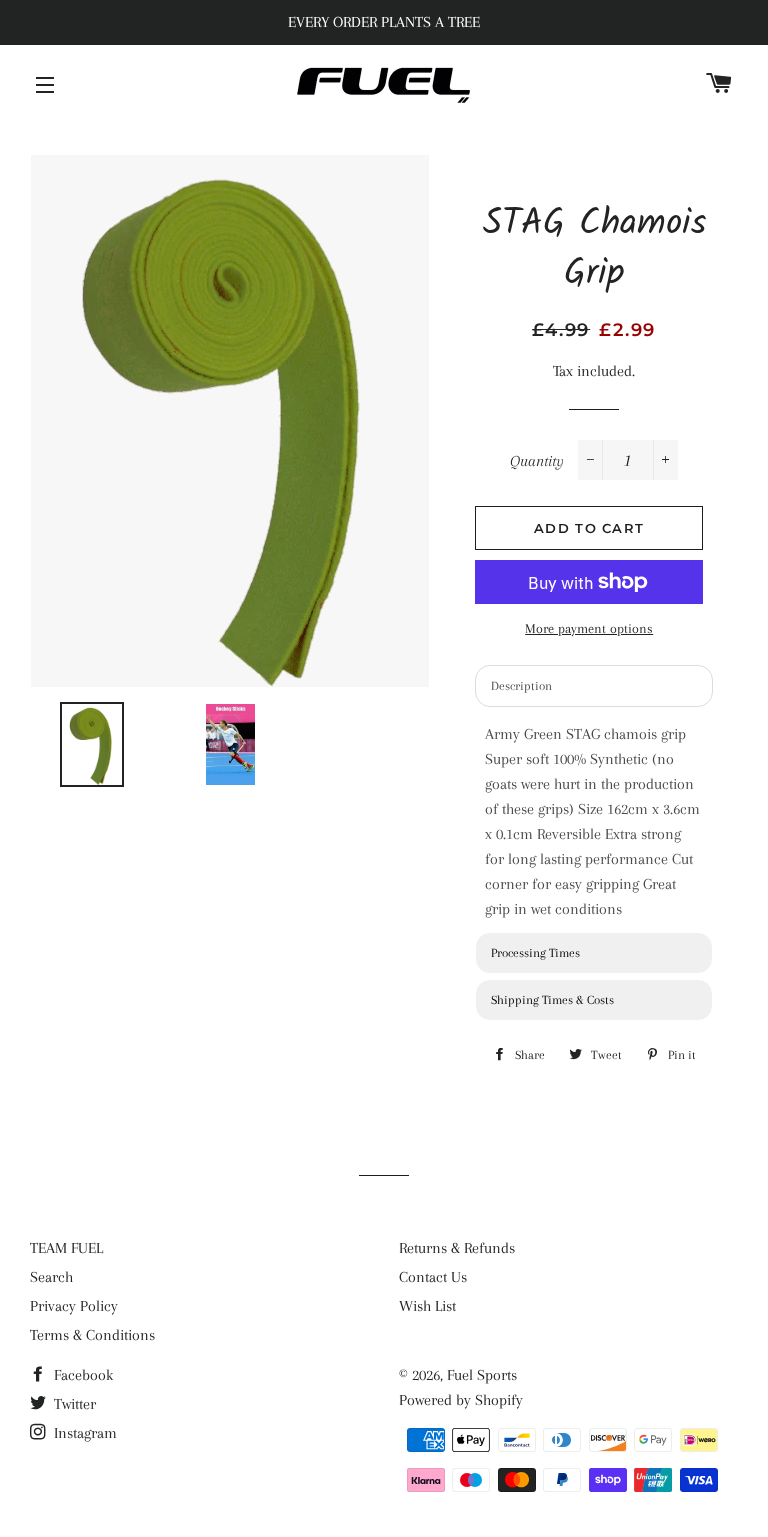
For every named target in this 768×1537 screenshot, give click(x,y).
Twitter (73, 1404)
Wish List (427, 1306)
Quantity (537, 461)
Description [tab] (521, 686)
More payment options (589, 628)
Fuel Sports (482, 1375)
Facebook (81, 1375)
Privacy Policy (74, 1306)
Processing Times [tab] (535, 953)
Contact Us (433, 1277)
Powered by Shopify (461, 1400)
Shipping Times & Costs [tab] (552, 1000)
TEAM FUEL (66, 1248)
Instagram (83, 1433)
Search (51, 1277)
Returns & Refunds (457, 1248)
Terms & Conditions (92, 1335)
